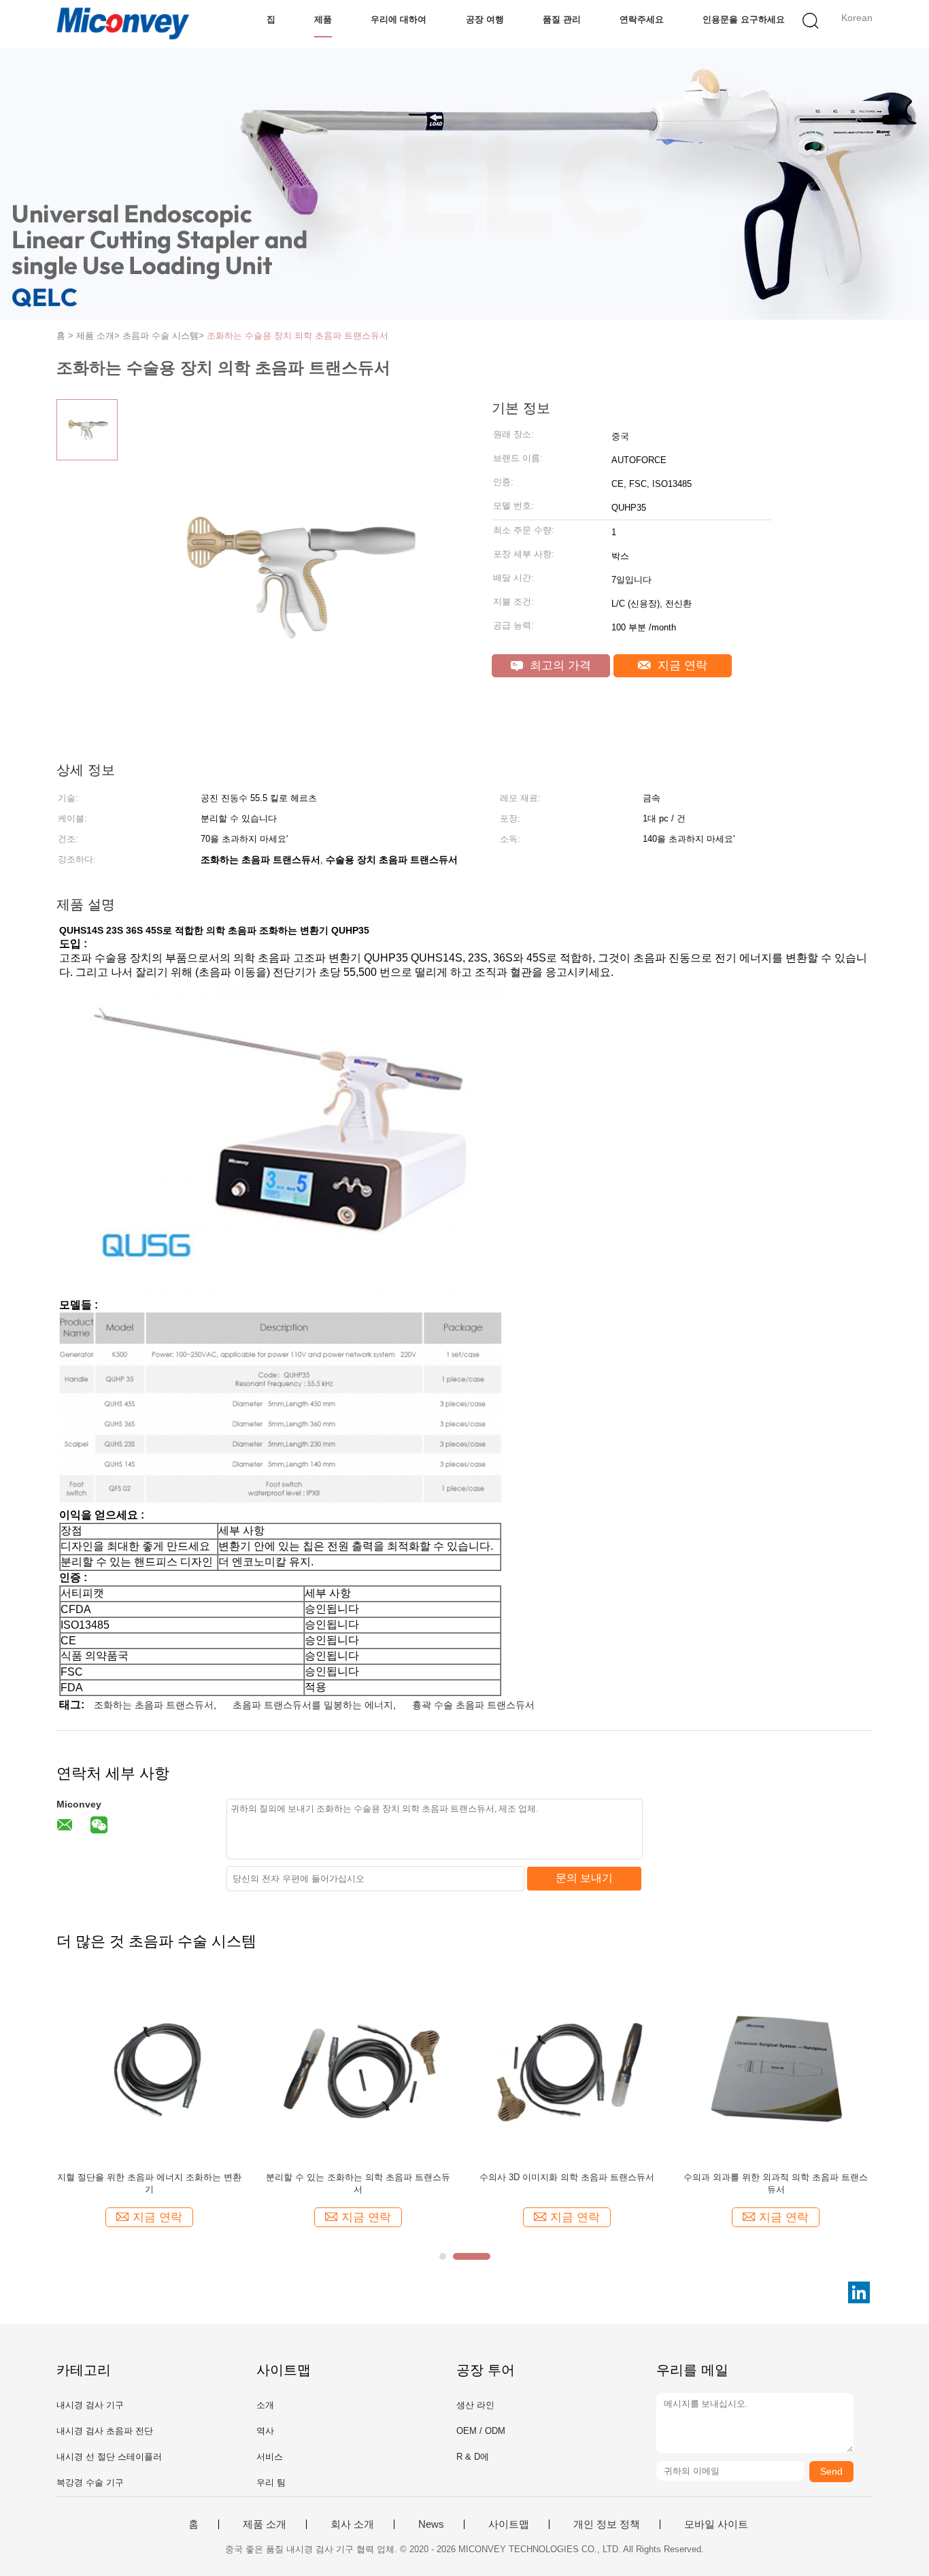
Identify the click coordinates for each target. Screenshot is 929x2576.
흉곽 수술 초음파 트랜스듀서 (473, 1705)
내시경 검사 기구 (90, 2405)
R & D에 (473, 2457)
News (431, 2524)
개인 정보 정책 (607, 2524)
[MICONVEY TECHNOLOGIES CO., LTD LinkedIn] (859, 2292)
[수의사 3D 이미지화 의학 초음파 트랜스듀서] (567, 2068)
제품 (323, 19)
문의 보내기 (584, 1878)
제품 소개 (265, 2524)
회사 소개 (352, 2524)
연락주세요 (642, 19)
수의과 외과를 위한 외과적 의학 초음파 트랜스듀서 (776, 2183)
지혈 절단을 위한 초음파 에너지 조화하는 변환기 (149, 2183)
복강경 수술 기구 (90, 2482)
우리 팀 (271, 2482)
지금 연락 (681, 665)
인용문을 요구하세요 (744, 19)
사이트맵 (509, 2524)
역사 (265, 2431)
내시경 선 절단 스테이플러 (109, 2457)
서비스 (270, 2457)
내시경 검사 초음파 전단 (105, 2431)
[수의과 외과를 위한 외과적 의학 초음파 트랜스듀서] (776, 2068)
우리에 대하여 (399, 19)
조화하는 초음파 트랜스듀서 (154, 1705)
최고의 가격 (559, 665)
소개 (265, 2405)
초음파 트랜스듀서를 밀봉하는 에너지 (313, 1705)
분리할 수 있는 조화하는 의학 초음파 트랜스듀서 (358, 2183)
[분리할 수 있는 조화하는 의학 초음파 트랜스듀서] (358, 2068)
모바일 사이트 (716, 2524)
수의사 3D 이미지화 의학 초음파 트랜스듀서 (567, 2177)
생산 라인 (475, 2405)
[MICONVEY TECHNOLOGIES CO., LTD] (123, 24)
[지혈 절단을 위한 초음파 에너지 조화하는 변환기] (149, 2068)
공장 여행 (485, 19)
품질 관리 (562, 19)
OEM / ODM (481, 2431)
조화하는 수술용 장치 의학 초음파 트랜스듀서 (298, 336)
